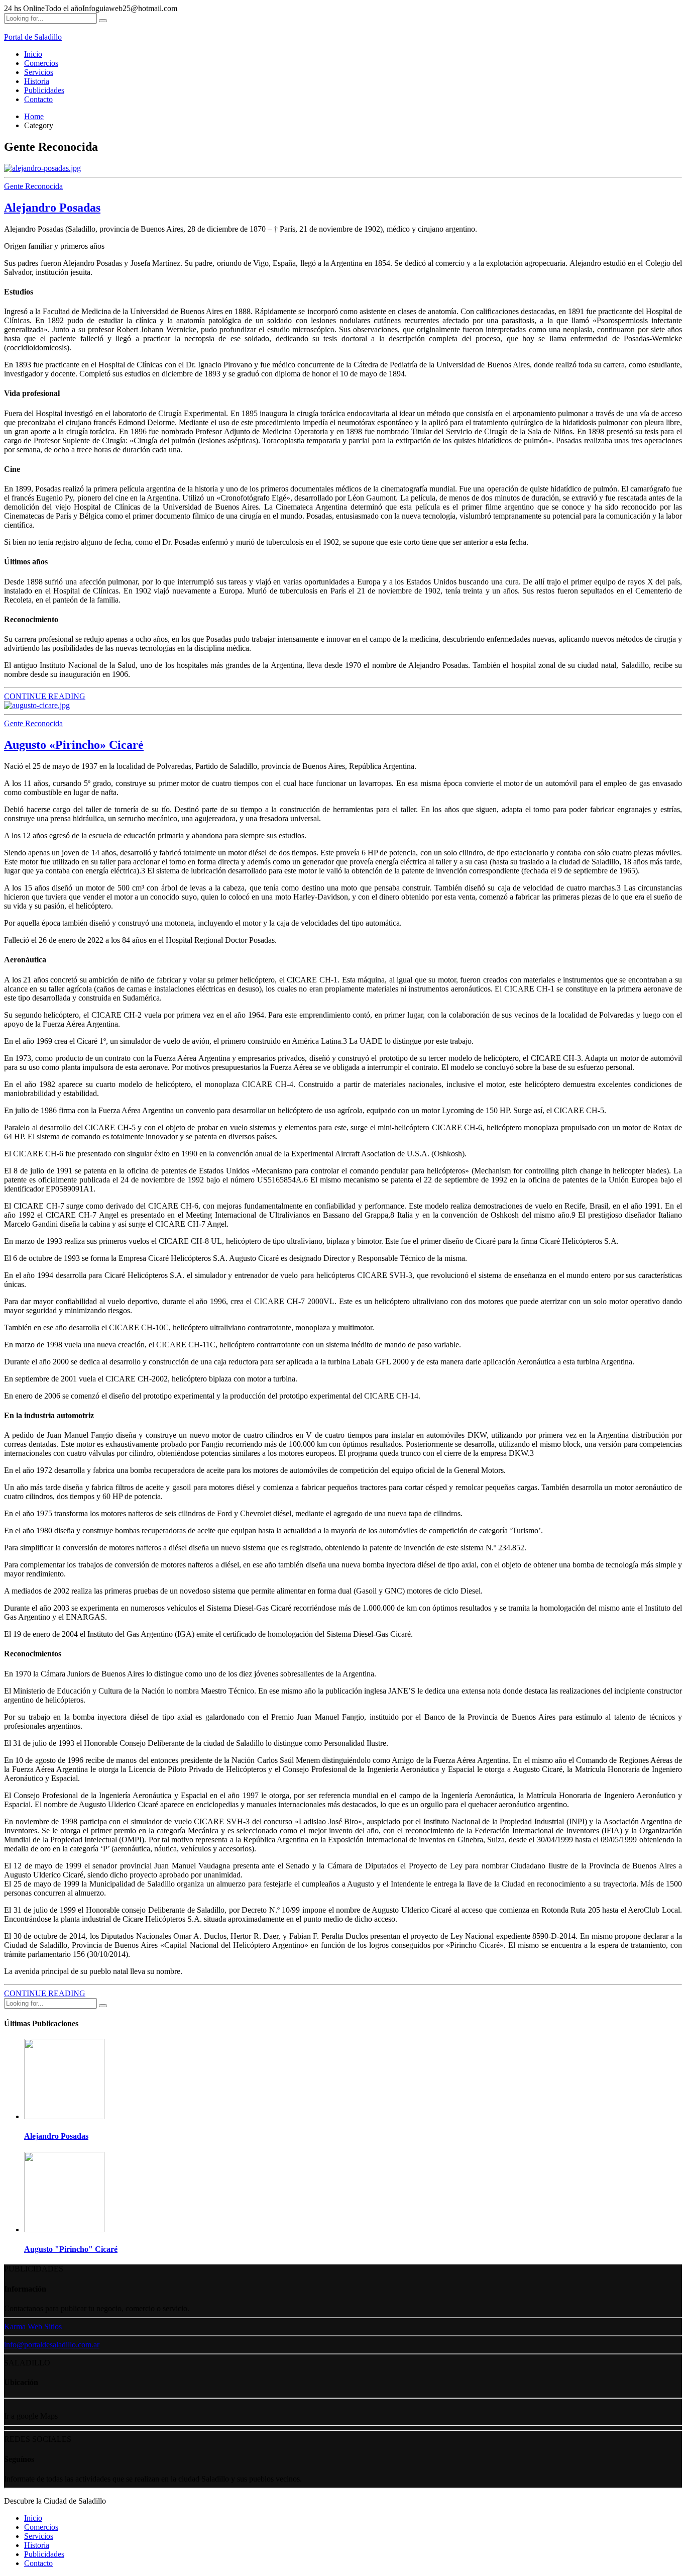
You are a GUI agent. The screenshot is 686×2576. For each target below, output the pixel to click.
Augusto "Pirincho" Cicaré (71, 2249)
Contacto (38, 99)
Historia (37, 81)
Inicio (33, 54)
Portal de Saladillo (33, 37)
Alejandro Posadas (52, 208)
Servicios (39, 72)
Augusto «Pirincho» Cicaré (74, 745)
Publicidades (44, 90)
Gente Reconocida (33, 186)
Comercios (41, 63)
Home (34, 116)
